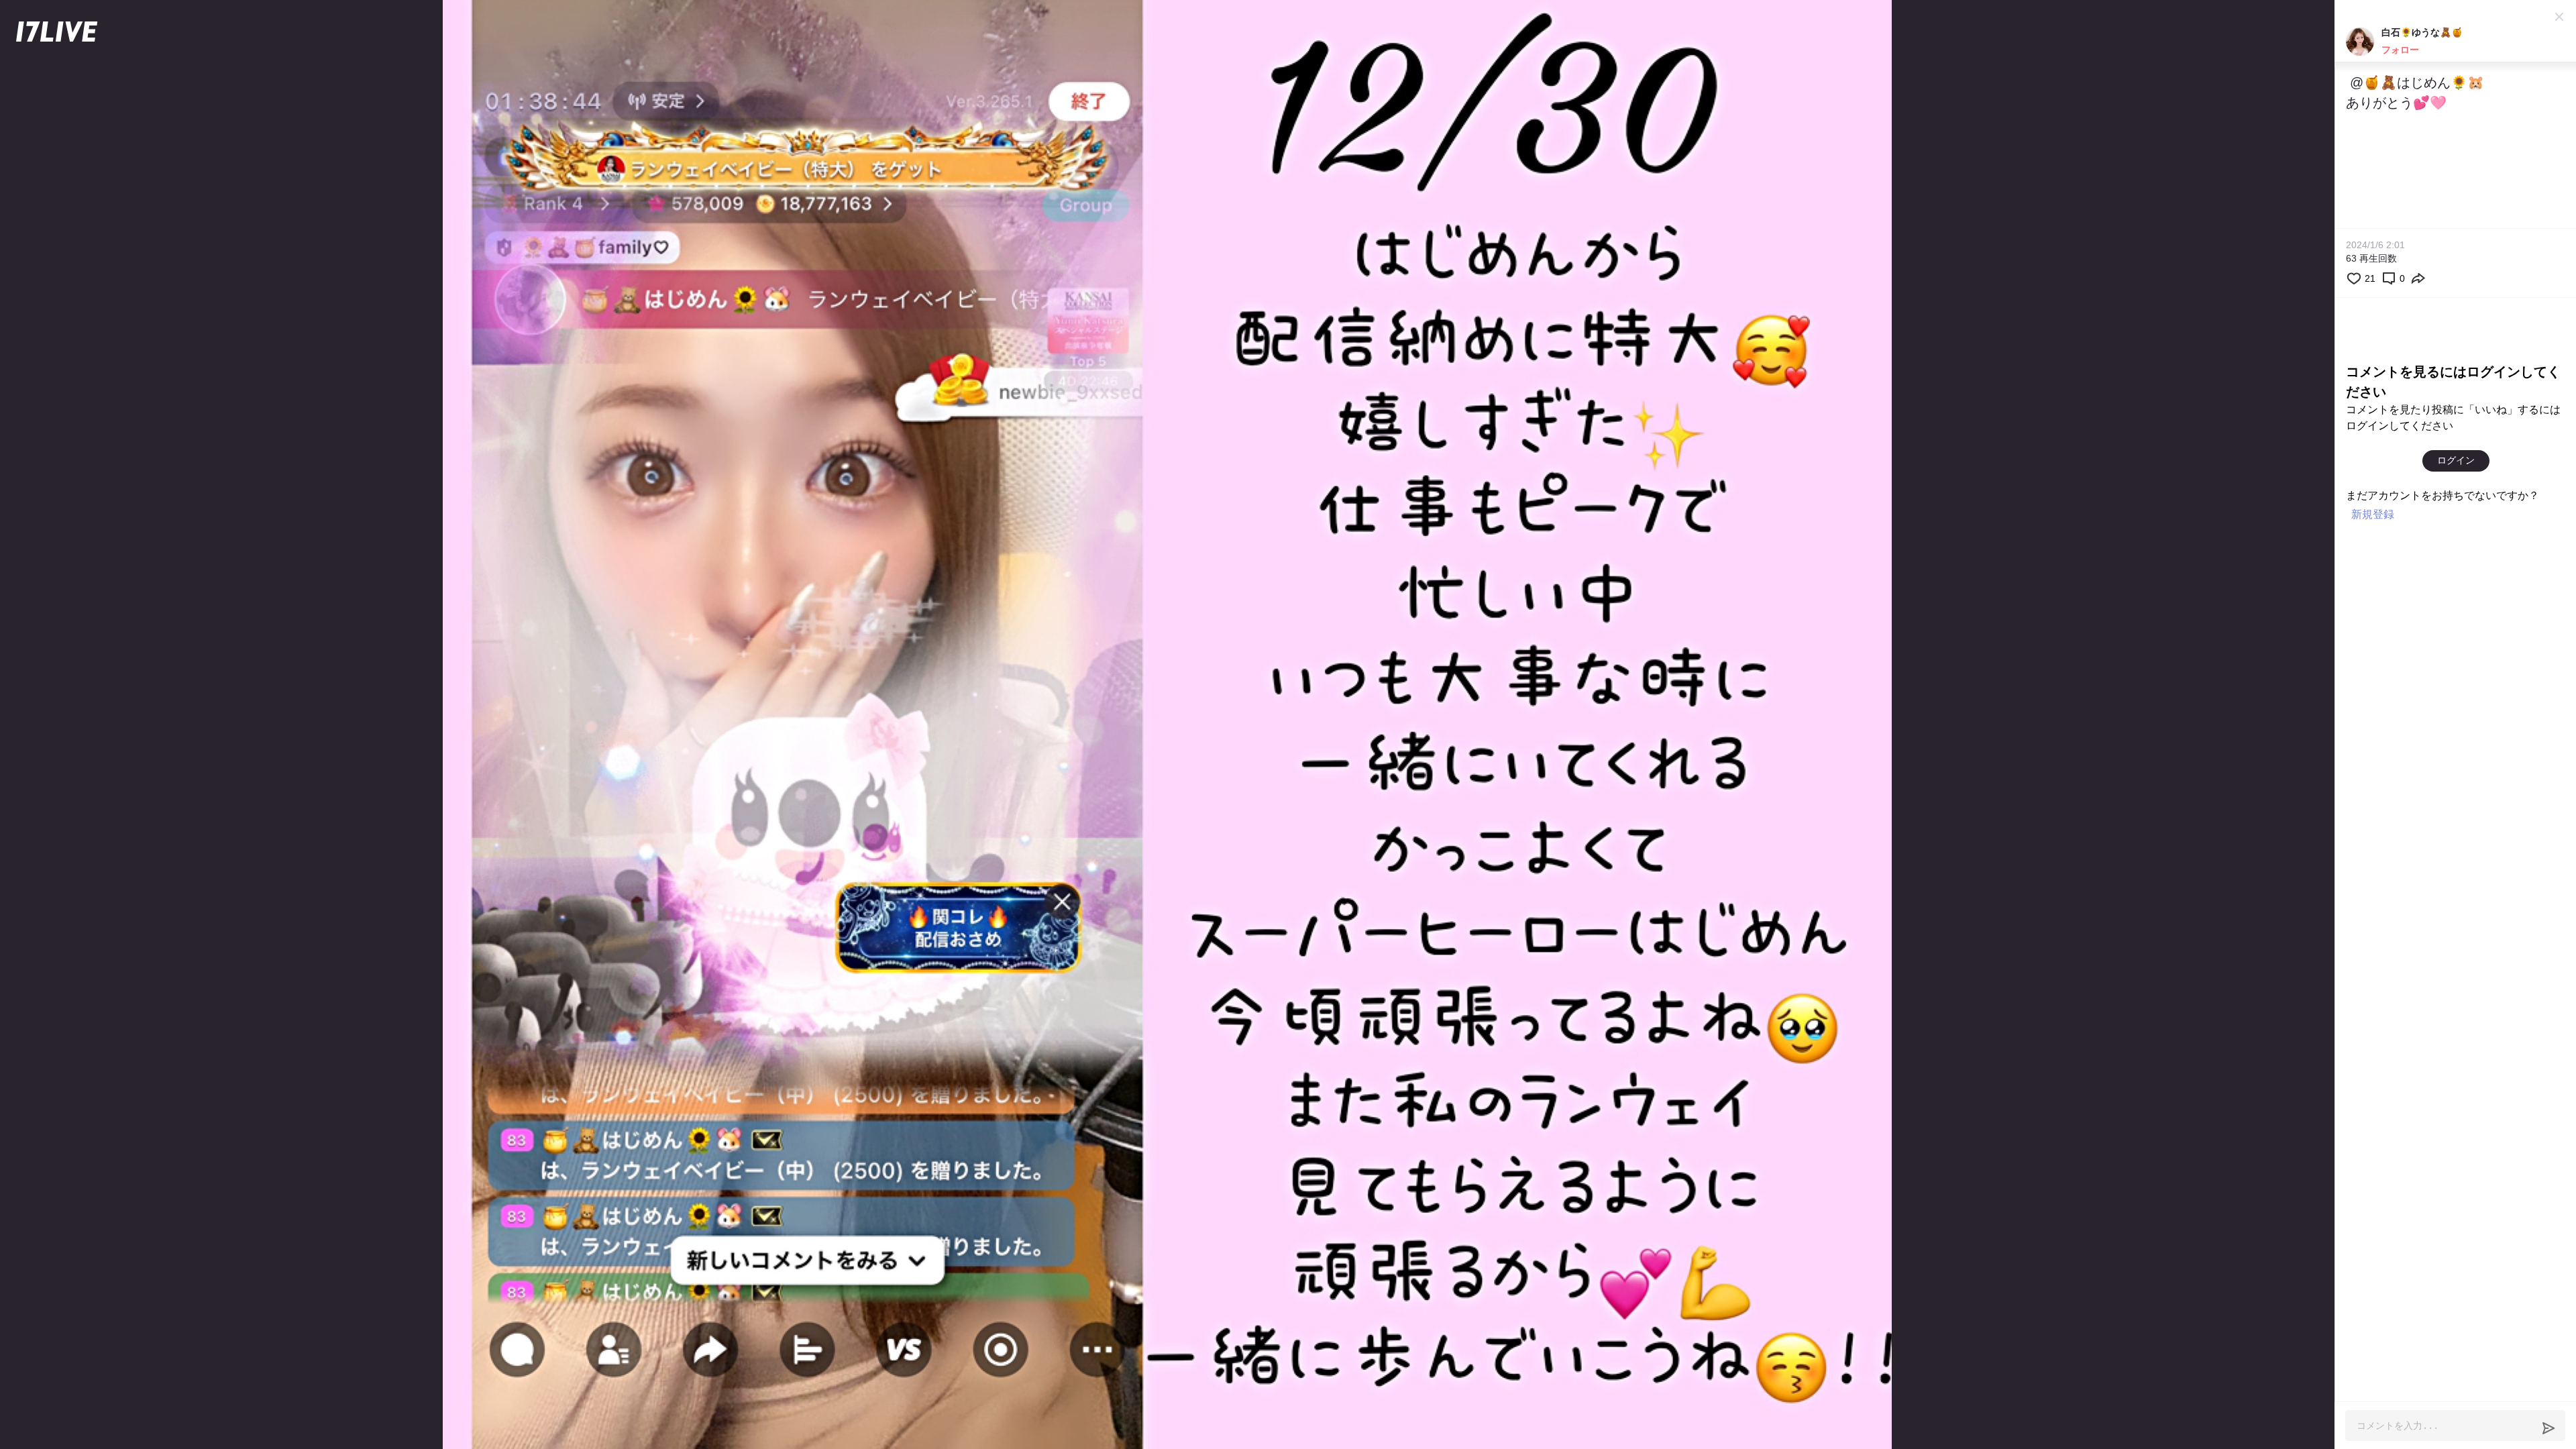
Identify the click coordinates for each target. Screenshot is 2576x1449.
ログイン (2456, 460)
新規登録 (2373, 514)
